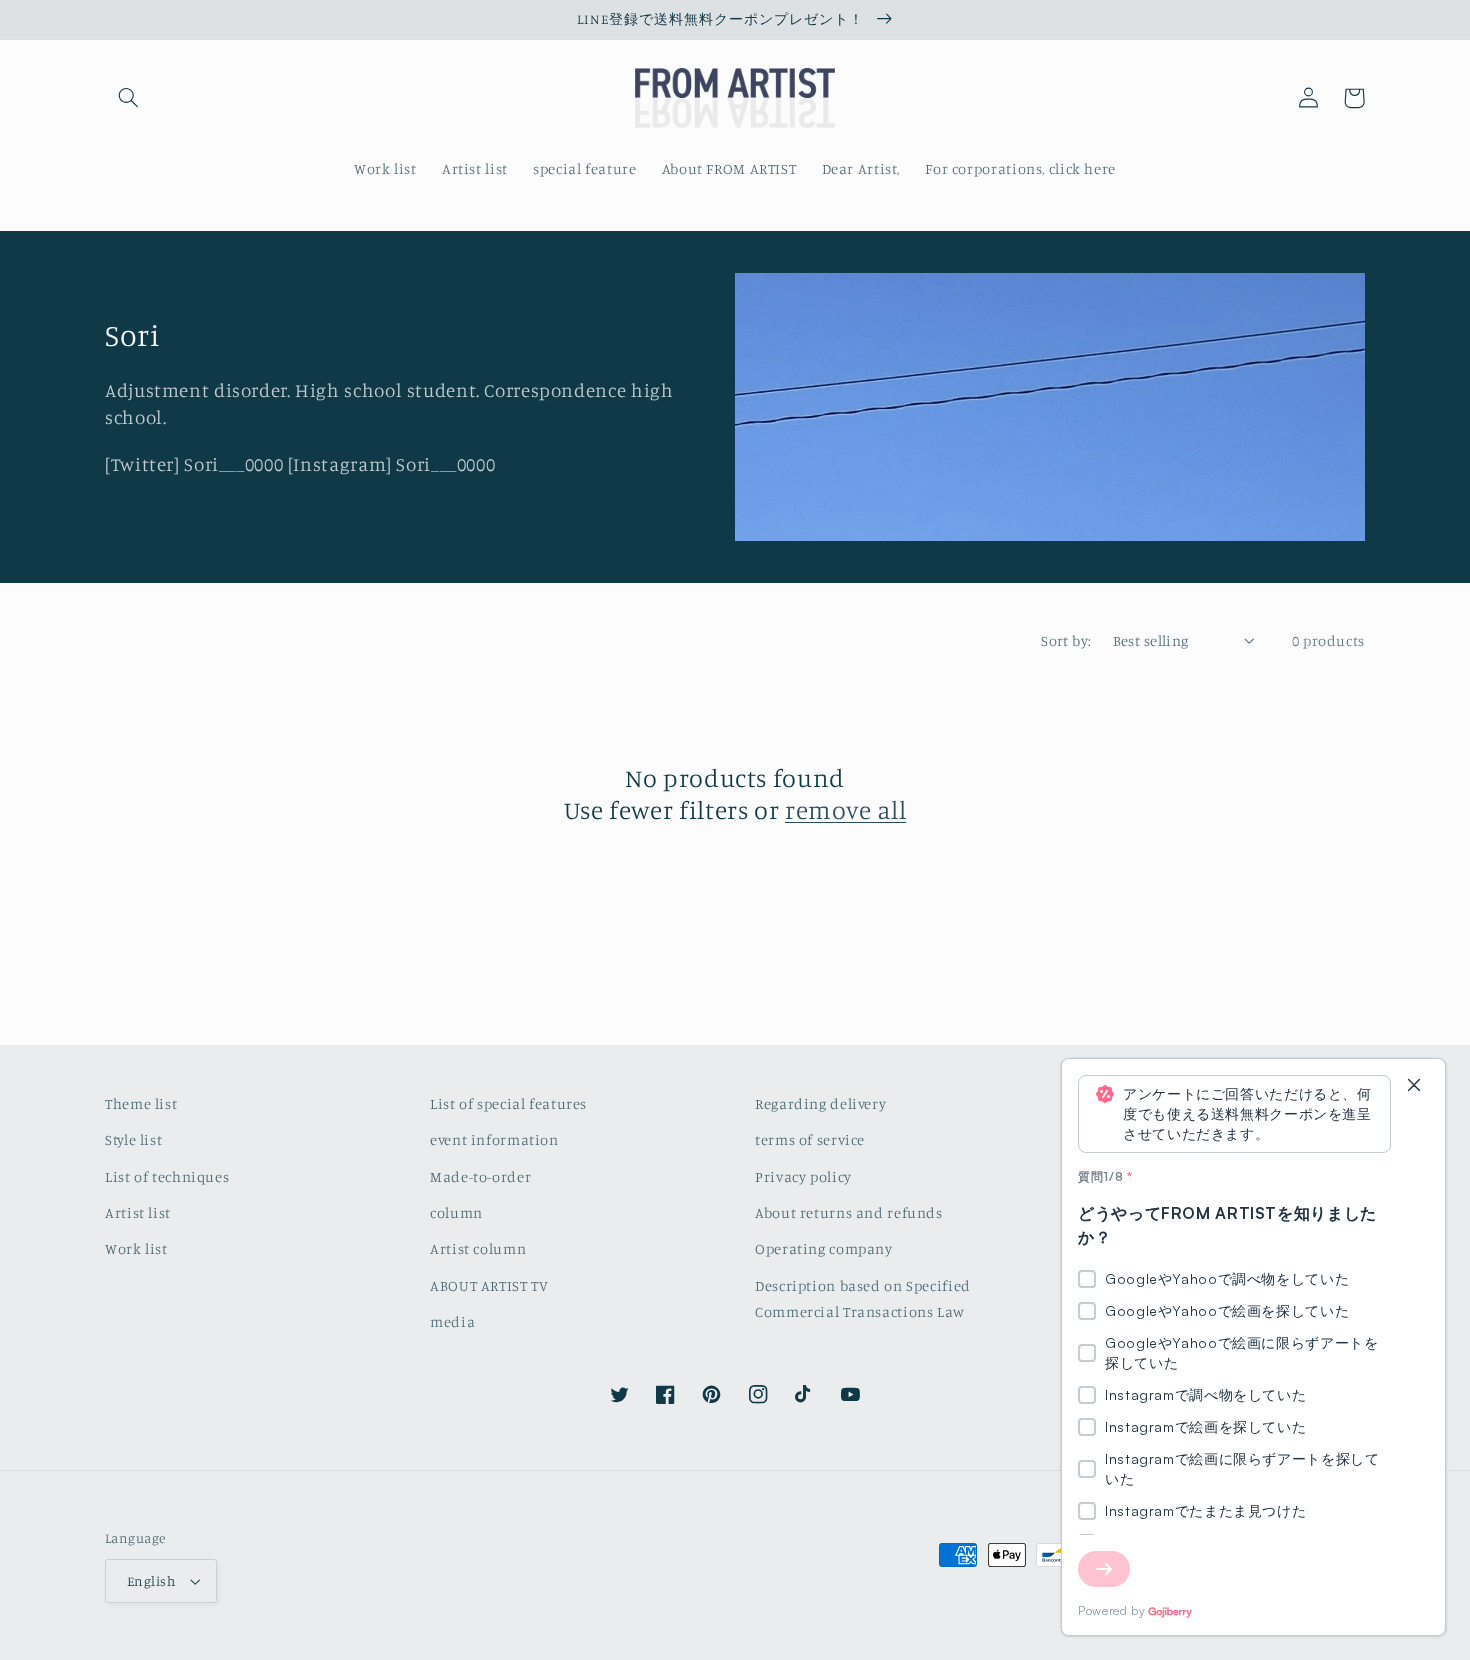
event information (494, 1139)
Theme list (141, 1103)
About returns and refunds (849, 1212)
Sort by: (1066, 640)
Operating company (824, 1248)
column (456, 1212)
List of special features (508, 1103)
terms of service (810, 1139)
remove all (845, 809)
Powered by (1111, 1610)
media (452, 1321)
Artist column (478, 1248)
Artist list (138, 1212)
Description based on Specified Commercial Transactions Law (863, 1298)
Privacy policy (803, 1176)
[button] (128, 98)
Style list (133, 1139)
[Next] (1104, 1569)
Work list (136, 1248)
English (151, 1581)
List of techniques (167, 1176)
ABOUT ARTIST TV (489, 1285)
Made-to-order (480, 1176)
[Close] (1414, 1086)
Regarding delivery (820, 1103)
